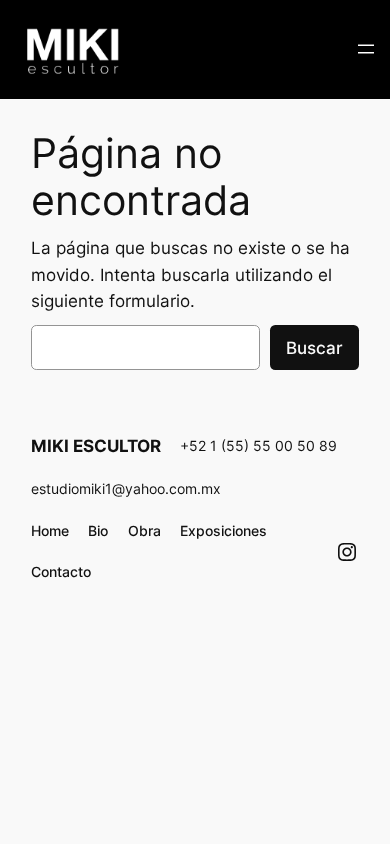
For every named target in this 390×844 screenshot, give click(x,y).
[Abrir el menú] (366, 49)
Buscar (314, 348)
